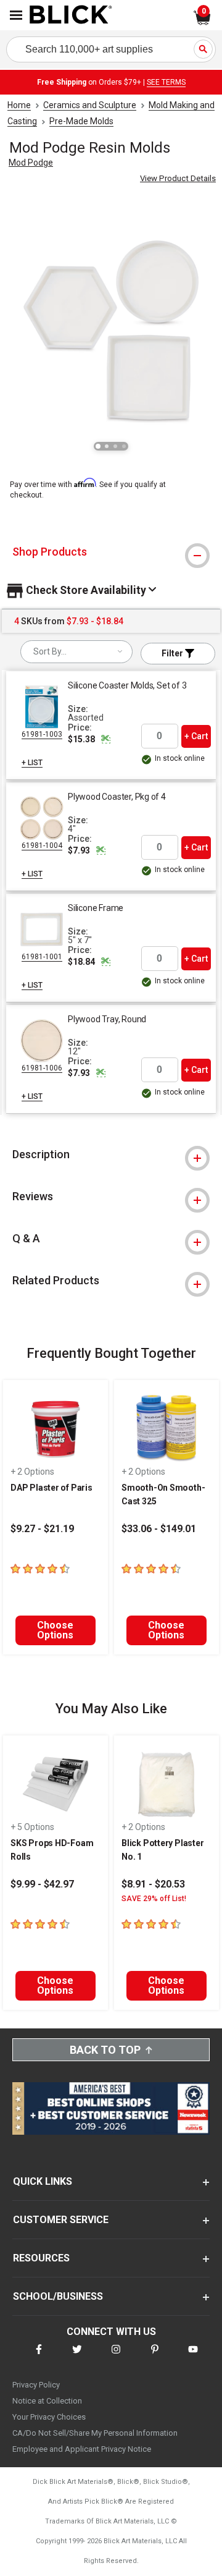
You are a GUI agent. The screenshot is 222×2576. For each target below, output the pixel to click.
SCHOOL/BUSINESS (58, 2296)
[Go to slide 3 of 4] (115, 446)
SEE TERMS (166, 82)
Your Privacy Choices (49, 2417)
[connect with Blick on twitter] (77, 2357)
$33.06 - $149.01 (159, 1529)
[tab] (111, 552)
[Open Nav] (16, 15)
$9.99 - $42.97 (42, 1884)
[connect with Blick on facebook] (39, 2357)
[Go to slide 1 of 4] (98, 446)
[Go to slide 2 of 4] (107, 446)
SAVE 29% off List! (154, 1899)
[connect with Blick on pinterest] (155, 2357)
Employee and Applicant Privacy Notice (82, 2449)
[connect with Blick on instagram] (116, 2357)
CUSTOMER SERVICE (61, 2220)
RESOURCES (41, 2258)
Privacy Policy (36, 2385)
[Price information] (105, 739)
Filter (173, 653)
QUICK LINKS (43, 2181)
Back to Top (105, 2050)
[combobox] (76, 652)
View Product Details (178, 178)
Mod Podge (31, 163)
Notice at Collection (47, 2401)
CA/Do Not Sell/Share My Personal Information (95, 2433)
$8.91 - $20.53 (153, 1884)
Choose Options (55, 1630)
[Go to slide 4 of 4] (124, 446)
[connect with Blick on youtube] (193, 2357)
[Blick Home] (71, 15)
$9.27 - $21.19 (42, 1529)
